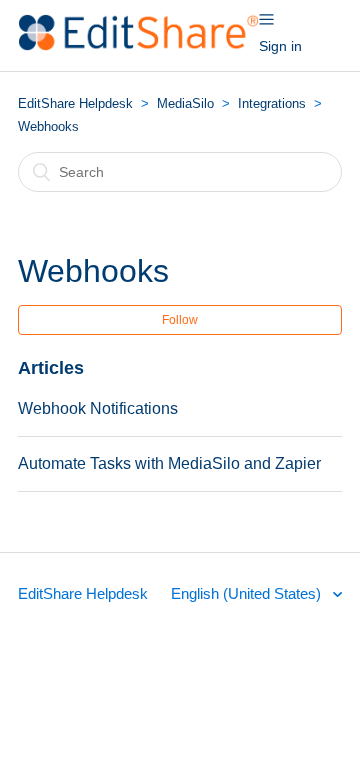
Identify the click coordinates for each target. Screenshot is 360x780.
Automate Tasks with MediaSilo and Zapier (169, 463)
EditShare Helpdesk (75, 103)
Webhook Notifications (98, 408)
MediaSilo (185, 103)
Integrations (272, 103)
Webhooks (48, 126)
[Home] (138, 45)
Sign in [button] (280, 46)
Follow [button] (180, 320)
